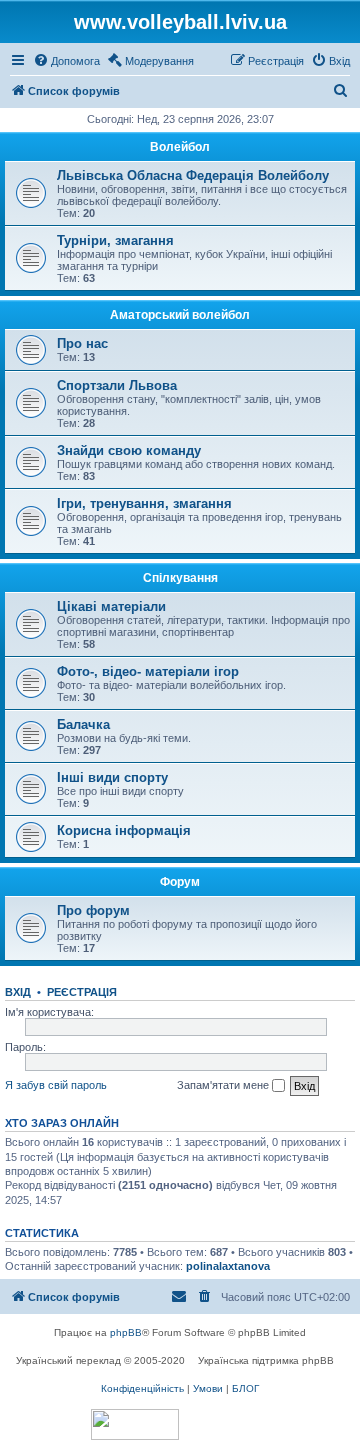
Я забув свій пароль (56, 1085)
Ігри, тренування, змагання (144, 503)
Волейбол (180, 147)
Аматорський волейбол (180, 315)
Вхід (18, 992)
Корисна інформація (124, 830)
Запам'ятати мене (224, 1085)
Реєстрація (82, 992)
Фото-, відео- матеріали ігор (148, 671)
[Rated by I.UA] (135, 1424)
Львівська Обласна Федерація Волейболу (193, 175)
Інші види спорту (112, 777)
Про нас (82, 343)
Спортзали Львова (117, 385)
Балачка (83, 724)
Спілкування (180, 578)
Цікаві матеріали (111, 606)
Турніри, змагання (115, 240)
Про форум (93, 910)
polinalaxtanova (228, 1266)
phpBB (126, 1332)
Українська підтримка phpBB (266, 1360)
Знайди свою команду (129, 450)
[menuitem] (66, 61)
